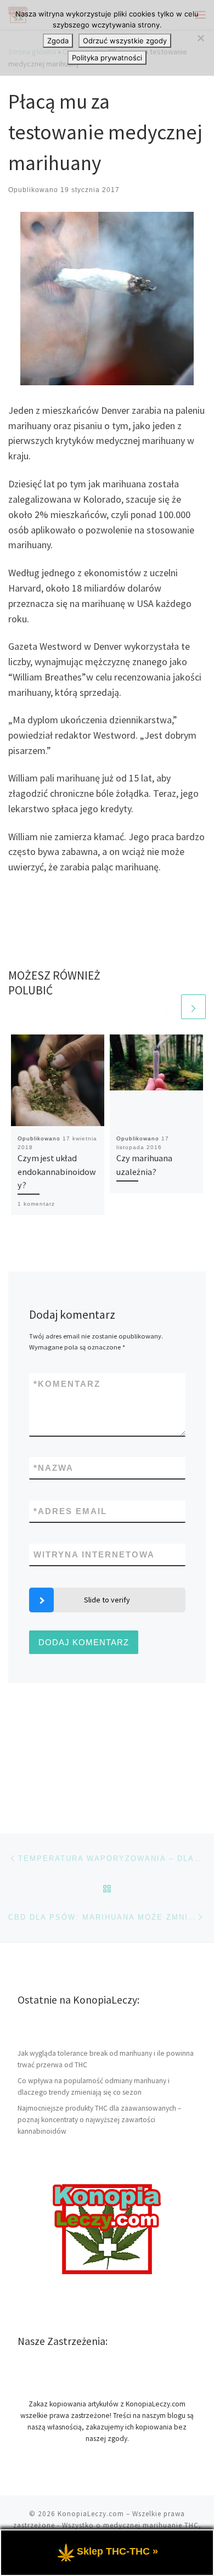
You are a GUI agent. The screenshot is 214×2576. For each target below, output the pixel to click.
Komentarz (67, 1384)
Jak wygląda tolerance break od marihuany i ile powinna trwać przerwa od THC (106, 2059)
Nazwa (54, 1468)
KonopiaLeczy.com (91, 2514)
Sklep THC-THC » (117, 2551)
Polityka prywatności (107, 58)
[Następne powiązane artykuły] (193, 1007)
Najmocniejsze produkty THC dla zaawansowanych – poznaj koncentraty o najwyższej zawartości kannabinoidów (99, 2120)
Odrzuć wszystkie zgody (125, 41)
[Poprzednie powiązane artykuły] (167, 1007)
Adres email (70, 1511)
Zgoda (58, 41)
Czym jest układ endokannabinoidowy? (57, 1171)
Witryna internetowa (94, 1554)
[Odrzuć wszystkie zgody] (200, 38)
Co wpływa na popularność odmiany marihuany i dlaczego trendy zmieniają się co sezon (94, 2086)
